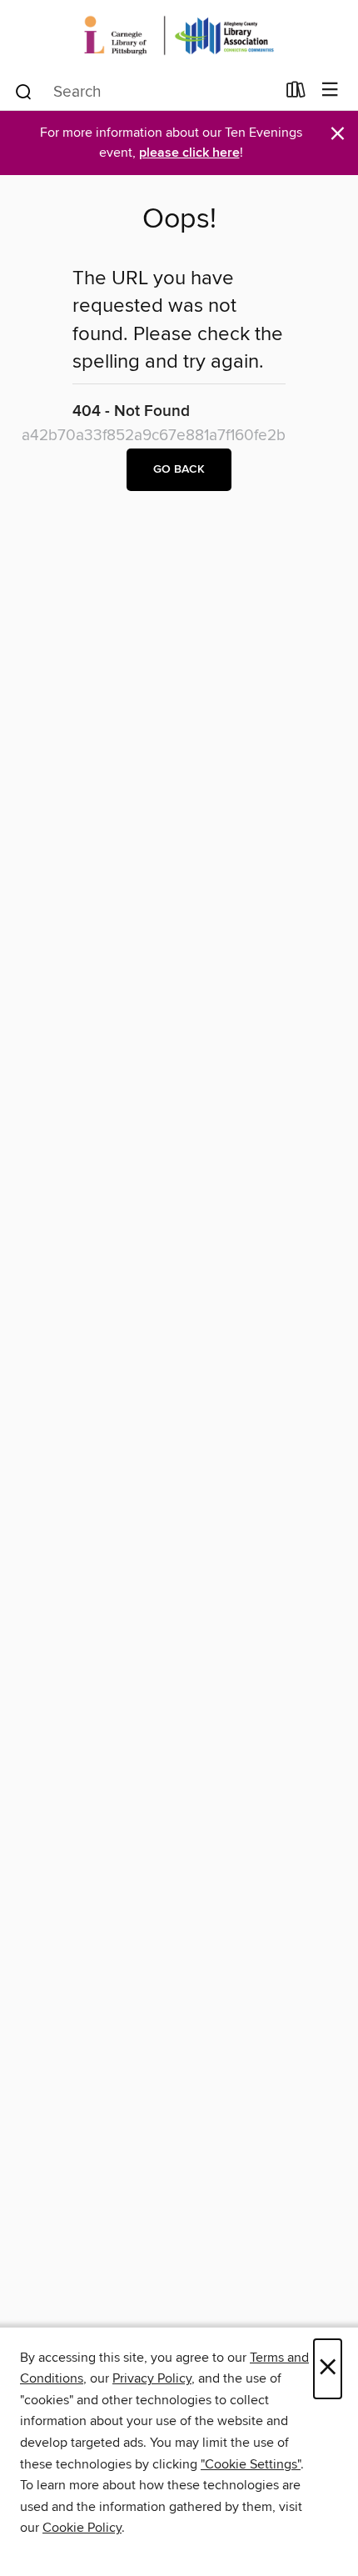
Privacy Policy (152, 2378)
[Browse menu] (330, 90)
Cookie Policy (82, 2528)
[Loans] (296, 93)
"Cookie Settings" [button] (251, 2464)
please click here (189, 153)
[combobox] (144, 92)
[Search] (24, 91)
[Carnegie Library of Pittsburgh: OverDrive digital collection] (179, 35)
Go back (179, 469)
